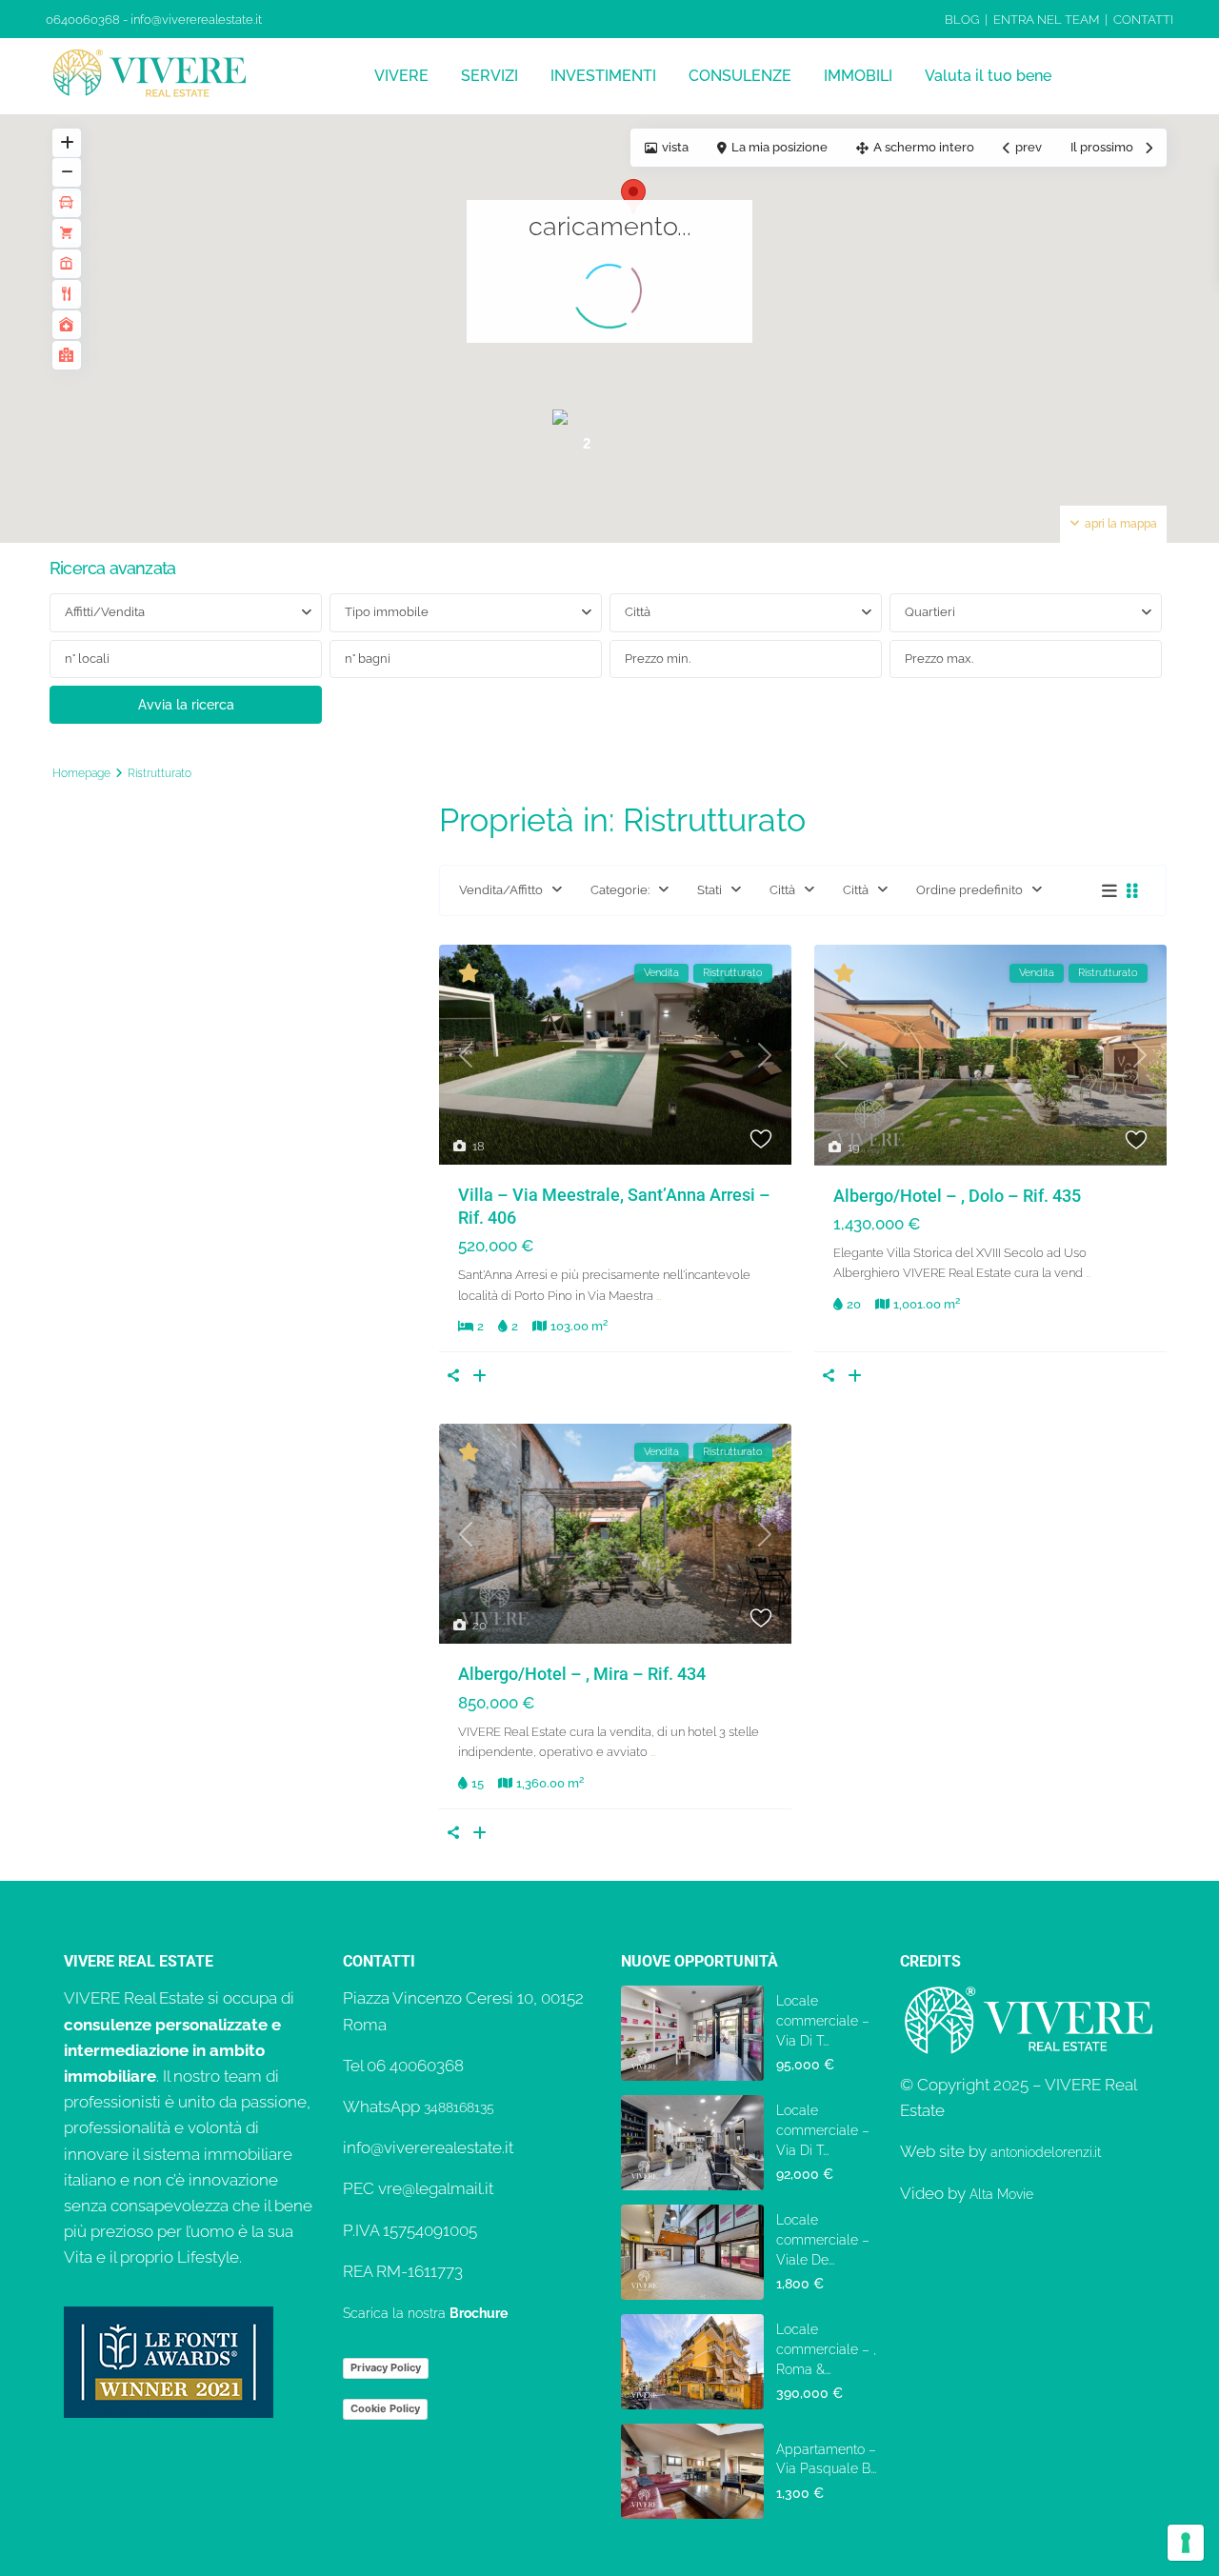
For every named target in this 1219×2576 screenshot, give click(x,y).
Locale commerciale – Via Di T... (823, 2020)
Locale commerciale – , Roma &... (826, 2349)
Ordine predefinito (969, 890)
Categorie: (620, 890)
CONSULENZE (740, 76)
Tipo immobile (387, 612)
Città (638, 612)
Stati (709, 890)
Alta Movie (1001, 2194)
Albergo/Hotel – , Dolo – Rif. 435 (957, 1196)
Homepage (81, 773)
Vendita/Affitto (501, 890)
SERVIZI (490, 76)
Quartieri (930, 612)
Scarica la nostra (425, 2313)
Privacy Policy (386, 2367)
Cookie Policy (385, 2408)
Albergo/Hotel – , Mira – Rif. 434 (582, 1674)
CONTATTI (1143, 20)
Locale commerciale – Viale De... (823, 2239)
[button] (633, 197)
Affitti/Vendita (105, 612)
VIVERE (401, 76)
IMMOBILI (858, 76)
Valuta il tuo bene (988, 76)
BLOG (962, 20)
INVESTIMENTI (603, 76)
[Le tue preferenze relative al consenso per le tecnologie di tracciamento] (1186, 2543)
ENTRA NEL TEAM (1046, 20)
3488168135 (459, 2107)
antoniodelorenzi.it (1046, 2152)
